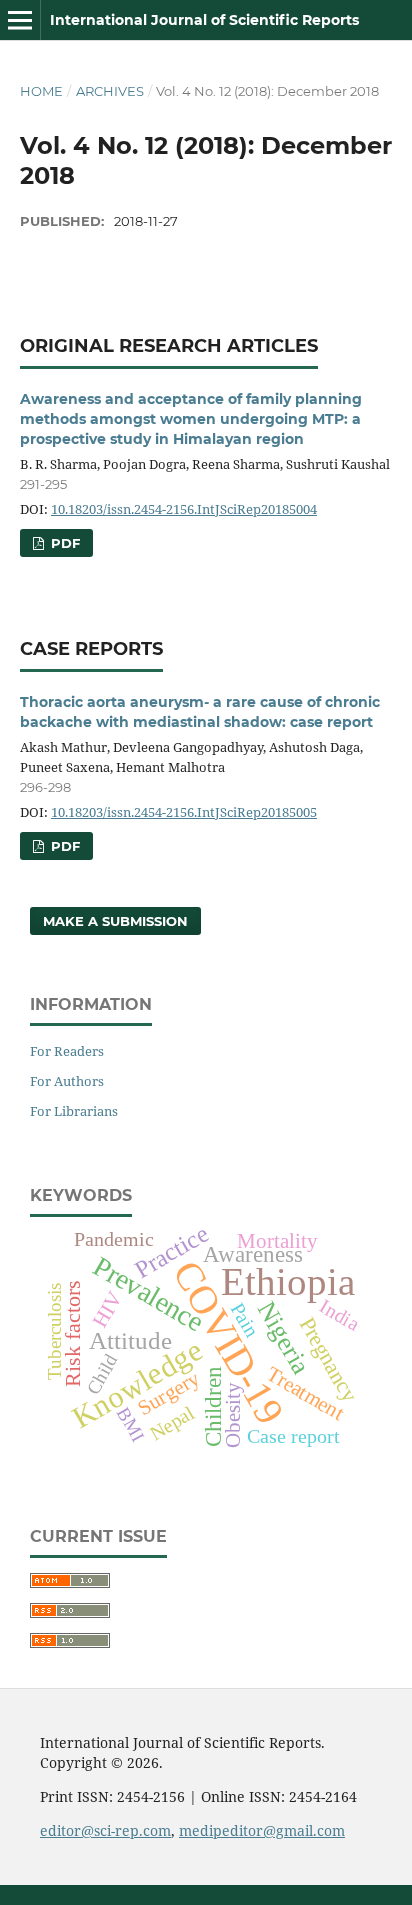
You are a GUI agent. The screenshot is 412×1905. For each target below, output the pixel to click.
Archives (110, 91)
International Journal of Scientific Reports (204, 20)
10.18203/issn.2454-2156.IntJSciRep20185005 (184, 812)
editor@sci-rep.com (105, 1830)
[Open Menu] (20, 20)
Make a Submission (115, 921)
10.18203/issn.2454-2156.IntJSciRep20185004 (184, 509)
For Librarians (74, 1111)
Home (41, 91)
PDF (63, 543)
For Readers (67, 1051)
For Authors (67, 1081)
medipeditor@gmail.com (262, 1830)
